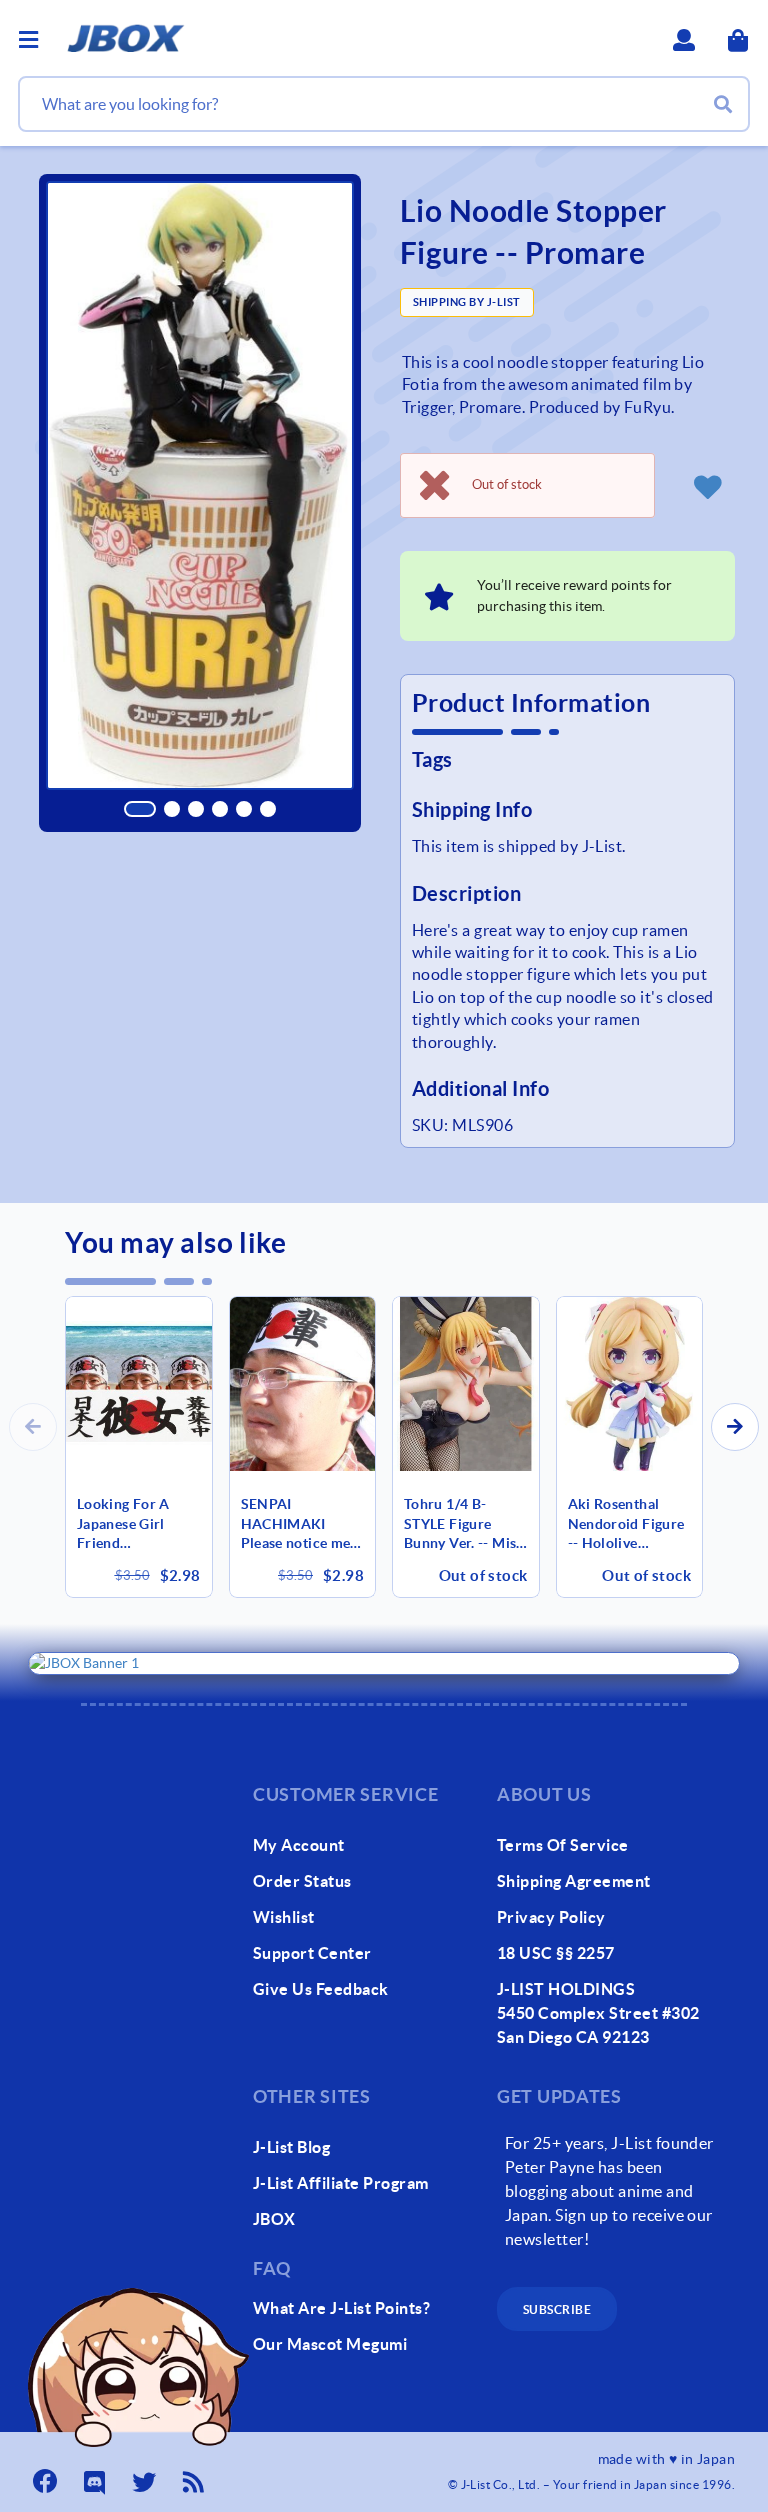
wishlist (284, 1917)
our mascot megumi (330, 2344)
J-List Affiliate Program (341, 2183)
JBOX (274, 2219)
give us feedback (321, 1989)
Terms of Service (563, 1845)
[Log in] (707, 486)
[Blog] (196, 2476)
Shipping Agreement (574, 1881)
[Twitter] (146, 2476)
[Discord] (97, 2476)
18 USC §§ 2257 (556, 1953)
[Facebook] (47, 2476)
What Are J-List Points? (341, 2308)
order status (302, 1881)
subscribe (557, 2309)
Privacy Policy (551, 1917)
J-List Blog (291, 2147)
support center (312, 1953)
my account (299, 1845)
